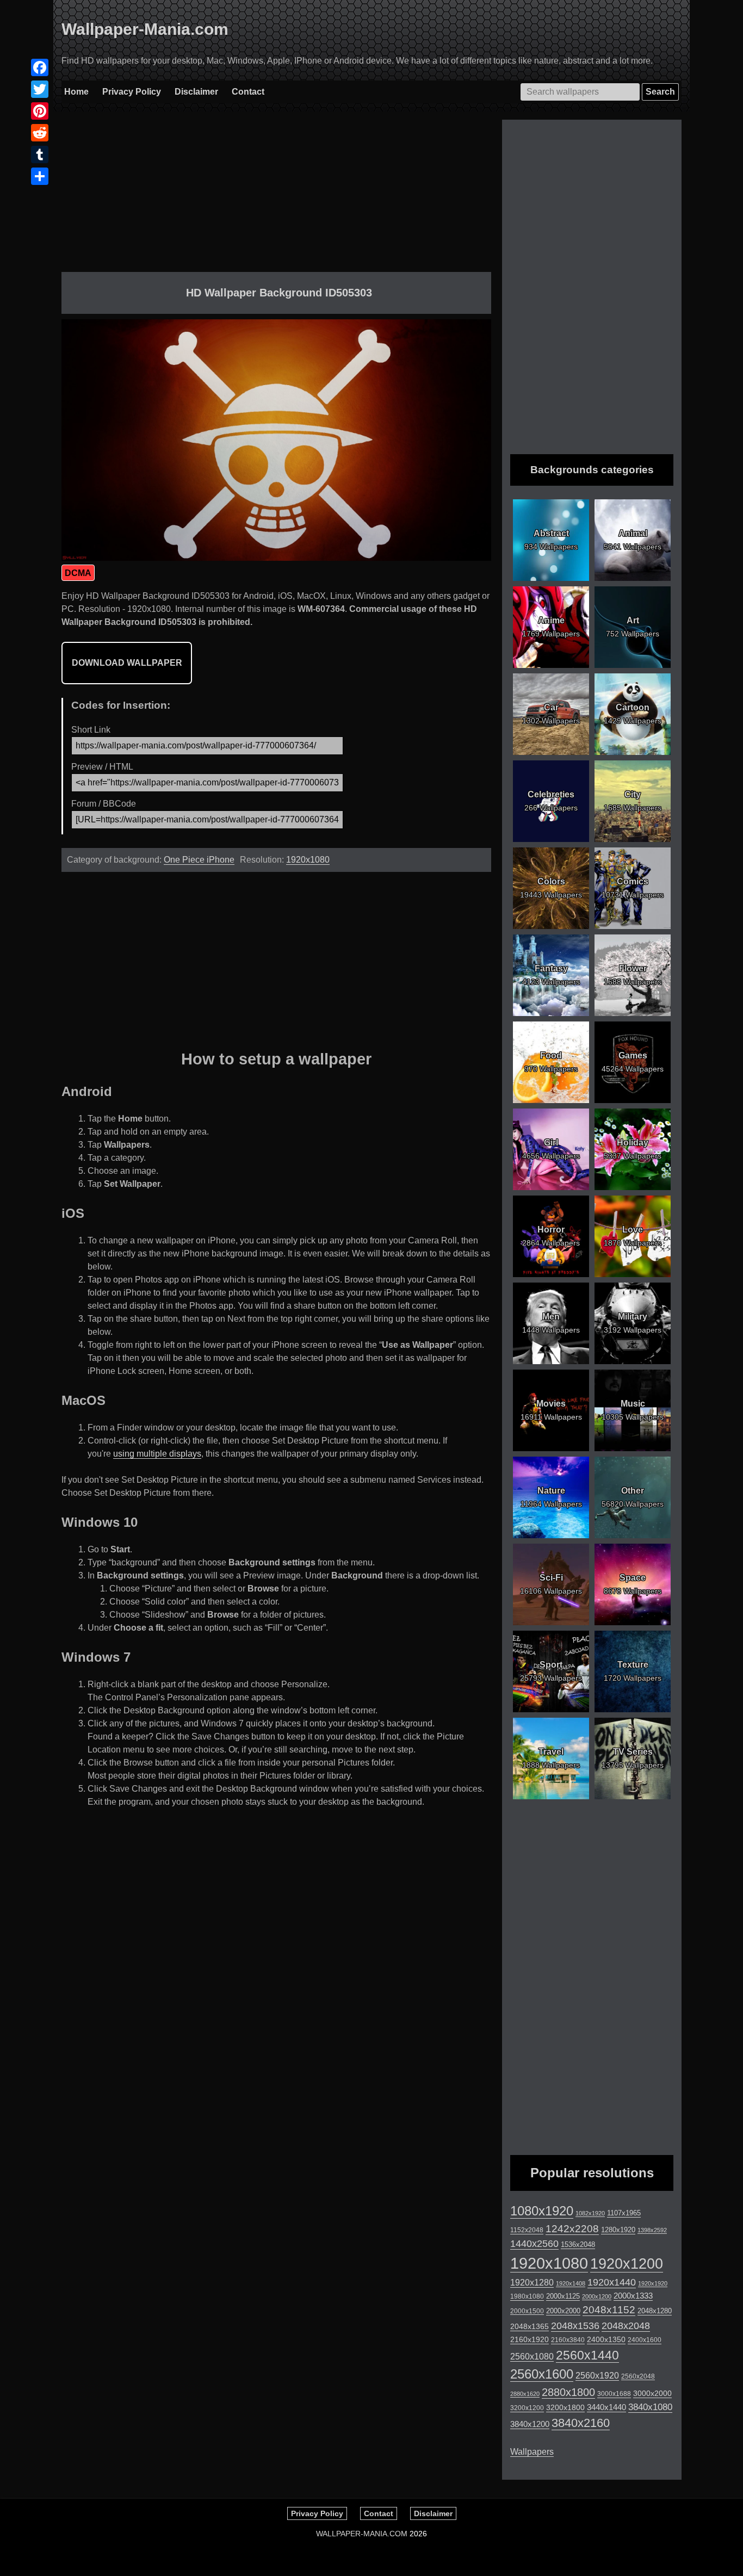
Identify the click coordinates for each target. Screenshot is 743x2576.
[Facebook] (40, 67)
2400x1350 (606, 2339)
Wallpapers (532, 2452)
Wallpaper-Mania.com (145, 29)
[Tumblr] (40, 154)
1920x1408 (571, 2283)
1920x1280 (532, 2282)
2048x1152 (609, 2310)
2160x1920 (530, 2339)
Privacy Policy (132, 92)
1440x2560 (534, 2244)
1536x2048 (578, 2244)
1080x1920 (542, 2211)
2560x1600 (542, 2374)
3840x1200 (530, 2424)
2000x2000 (563, 2311)
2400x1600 (645, 2340)
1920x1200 (627, 2264)
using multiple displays (157, 1454)
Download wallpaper (127, 663)
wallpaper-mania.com (362, 2534)
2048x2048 (626, 2326)
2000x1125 (563, 2296)
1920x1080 (308, 860)
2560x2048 (638, 2376)
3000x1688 (614, 2394)
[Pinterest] (40, 111)
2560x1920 (597, 2376)
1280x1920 (618, 2230)
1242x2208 (572, 2229)
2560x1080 (532, 2357)
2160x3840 (568, 2340)
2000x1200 (597, 2296)
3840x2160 (581, 2423)
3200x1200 (527, 2408)
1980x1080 (527, 2296)
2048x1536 (575, 2326)
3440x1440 (606, 2407)
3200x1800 (565, 2407)
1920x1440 (612, 2282)
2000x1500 (527, 2311)
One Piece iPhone (199, 860)
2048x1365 (530, 2326)
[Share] (40, 176)
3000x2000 (652, 2393)
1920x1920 (653, 2283)
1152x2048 (527, 2230)
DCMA (78, 573)
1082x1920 (590, 2213)
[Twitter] (40, 89)
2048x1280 (655, 2311)
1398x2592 (652, 2230)
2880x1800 (568, 2392)
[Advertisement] (276, 196)
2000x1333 (633, 2296)
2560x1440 (587, 2355)
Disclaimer (196, 92)
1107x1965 (624, 2213)
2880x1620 (525, 2394)
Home (76, 92)
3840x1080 (650, 2407)
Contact (248, 92)
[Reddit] (40, 133)
